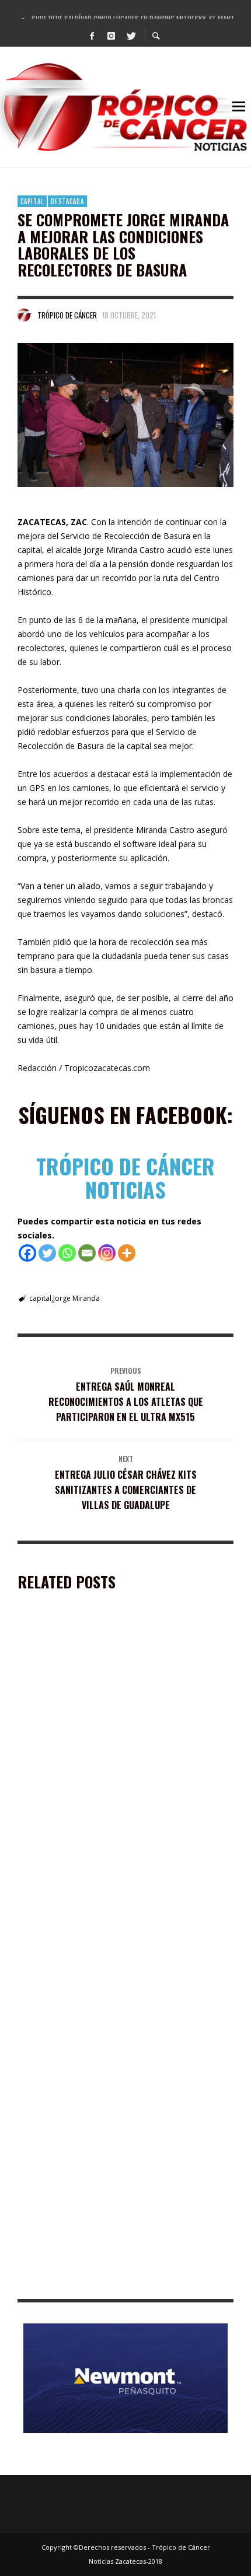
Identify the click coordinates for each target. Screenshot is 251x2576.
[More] (127, 1253)
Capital (32, 201)
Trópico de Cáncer (67, 315)
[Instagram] (111, 35)
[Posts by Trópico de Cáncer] (25, 315)
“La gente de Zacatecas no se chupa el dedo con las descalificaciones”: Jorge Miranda (120, 2281)
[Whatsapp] (67, 1253)
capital (40, 1298)
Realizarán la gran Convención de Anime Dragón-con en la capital (121, 2114)
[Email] (87, 1253)
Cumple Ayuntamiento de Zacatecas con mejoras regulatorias (112, 1946)
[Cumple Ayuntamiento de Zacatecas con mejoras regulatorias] (107, 1870)
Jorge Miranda (76, 1298)
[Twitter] (131, 35)
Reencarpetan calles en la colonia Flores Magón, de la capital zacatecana (123, 1779)
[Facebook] (92, 35)
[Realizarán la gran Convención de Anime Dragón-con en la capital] (107, 2037)
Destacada (67, 201)
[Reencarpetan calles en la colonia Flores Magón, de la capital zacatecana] (107, 1702)
